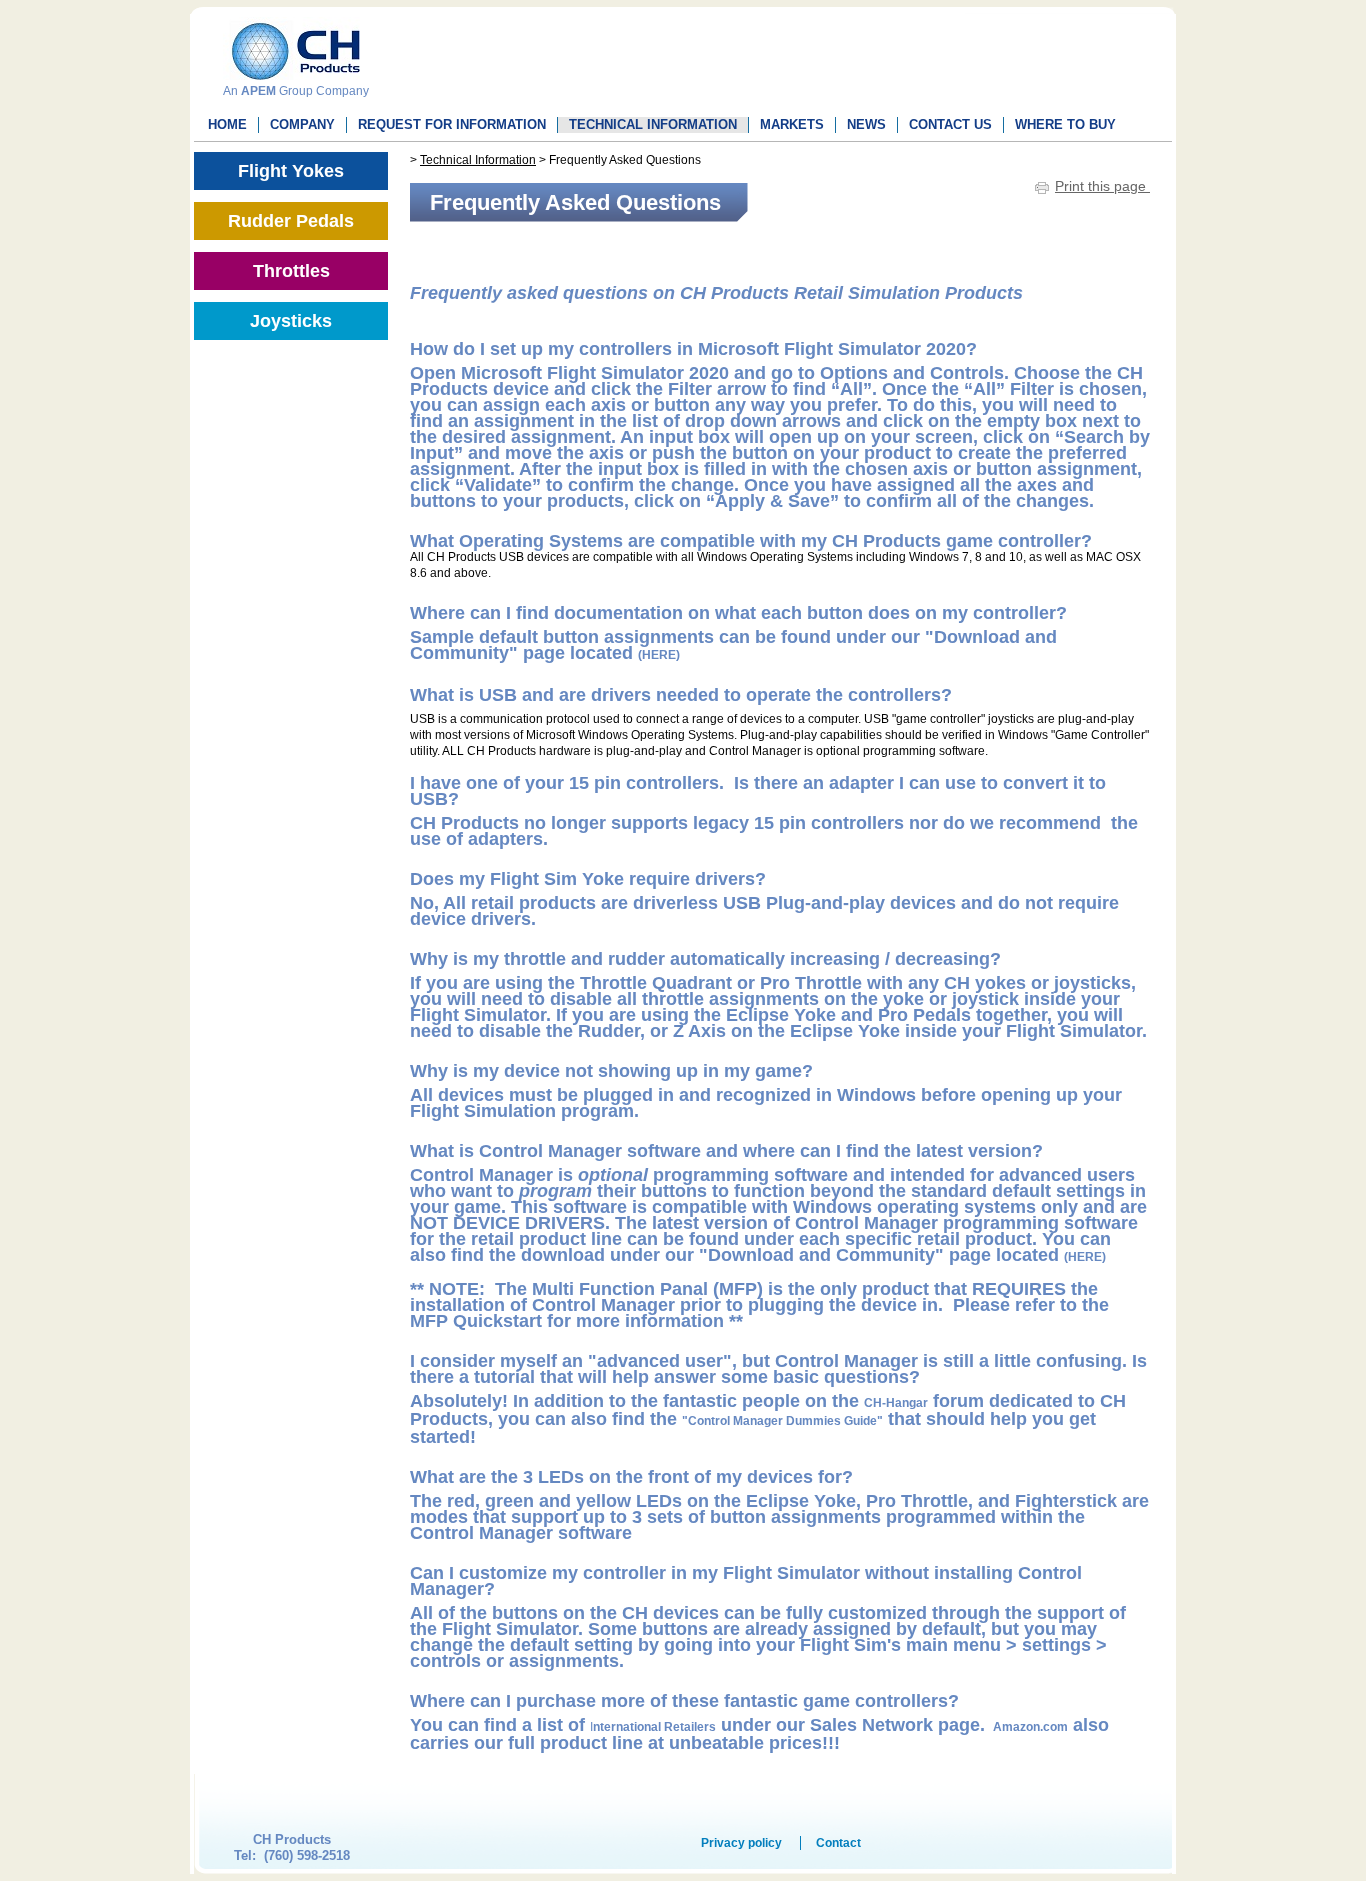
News (866, 124)
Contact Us (950, 124)
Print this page (1102, 186)
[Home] (291, 44)
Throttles (291, 271)
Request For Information (452, 124)
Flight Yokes (291, 171)
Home (227, 124)
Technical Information (653, 124)
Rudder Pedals (291, 221)
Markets (792, 124)
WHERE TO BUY (1065, 124)
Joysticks (291, 321)
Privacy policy (741, 1843)
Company (302, 124)
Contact (838, 1843)
